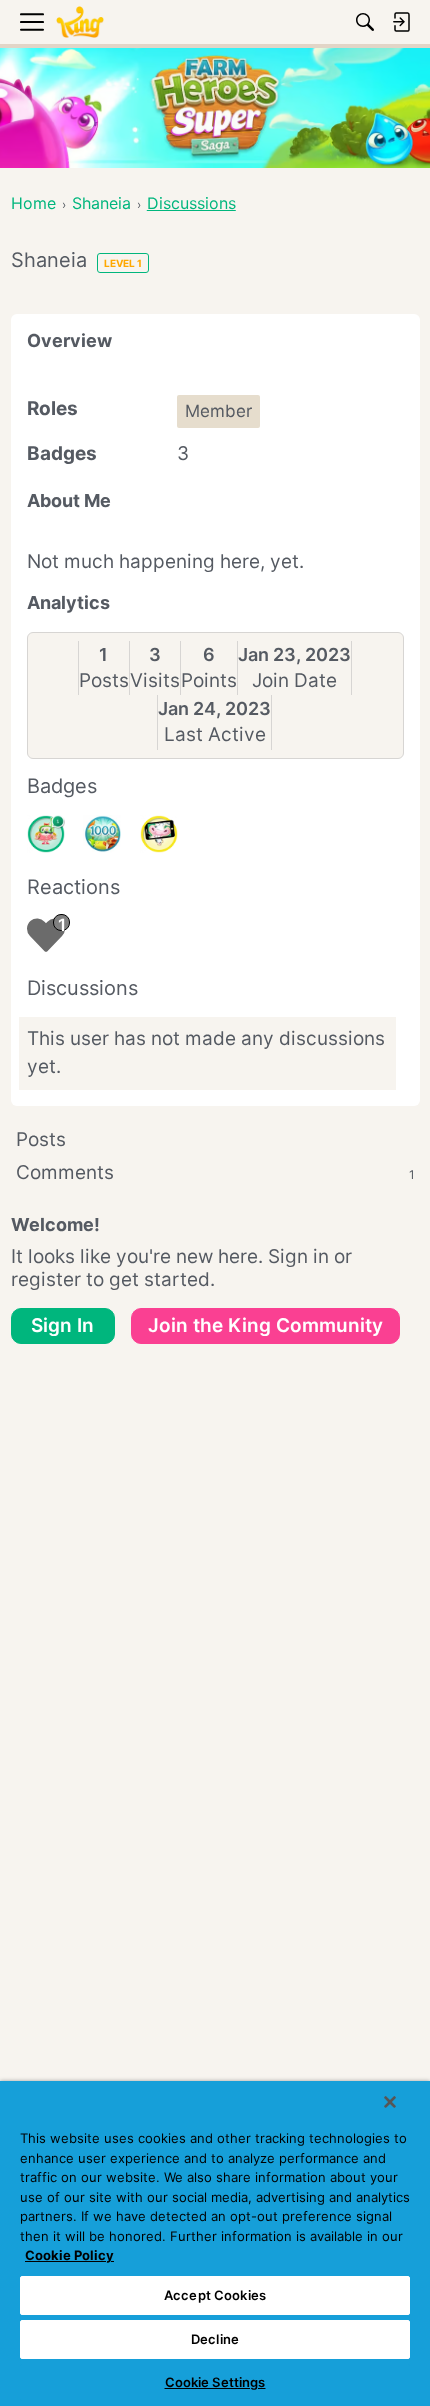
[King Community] (80, 22)
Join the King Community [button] (265, 1325)
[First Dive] (46, 834)
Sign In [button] (62, 1325)
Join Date (294, 680)
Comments (215, 1172)
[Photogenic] (159, 834)
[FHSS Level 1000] (102, 834)
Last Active (215, 734)
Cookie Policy (69, 2255)
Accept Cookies (215, 2295)
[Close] (390, 2102)
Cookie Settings (215, 2382)
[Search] (365, 22)
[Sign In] (401, 22)
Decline (215, 2339)
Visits (155, 680)
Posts (104, 680)
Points (209, 680)
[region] (215, 2243)
